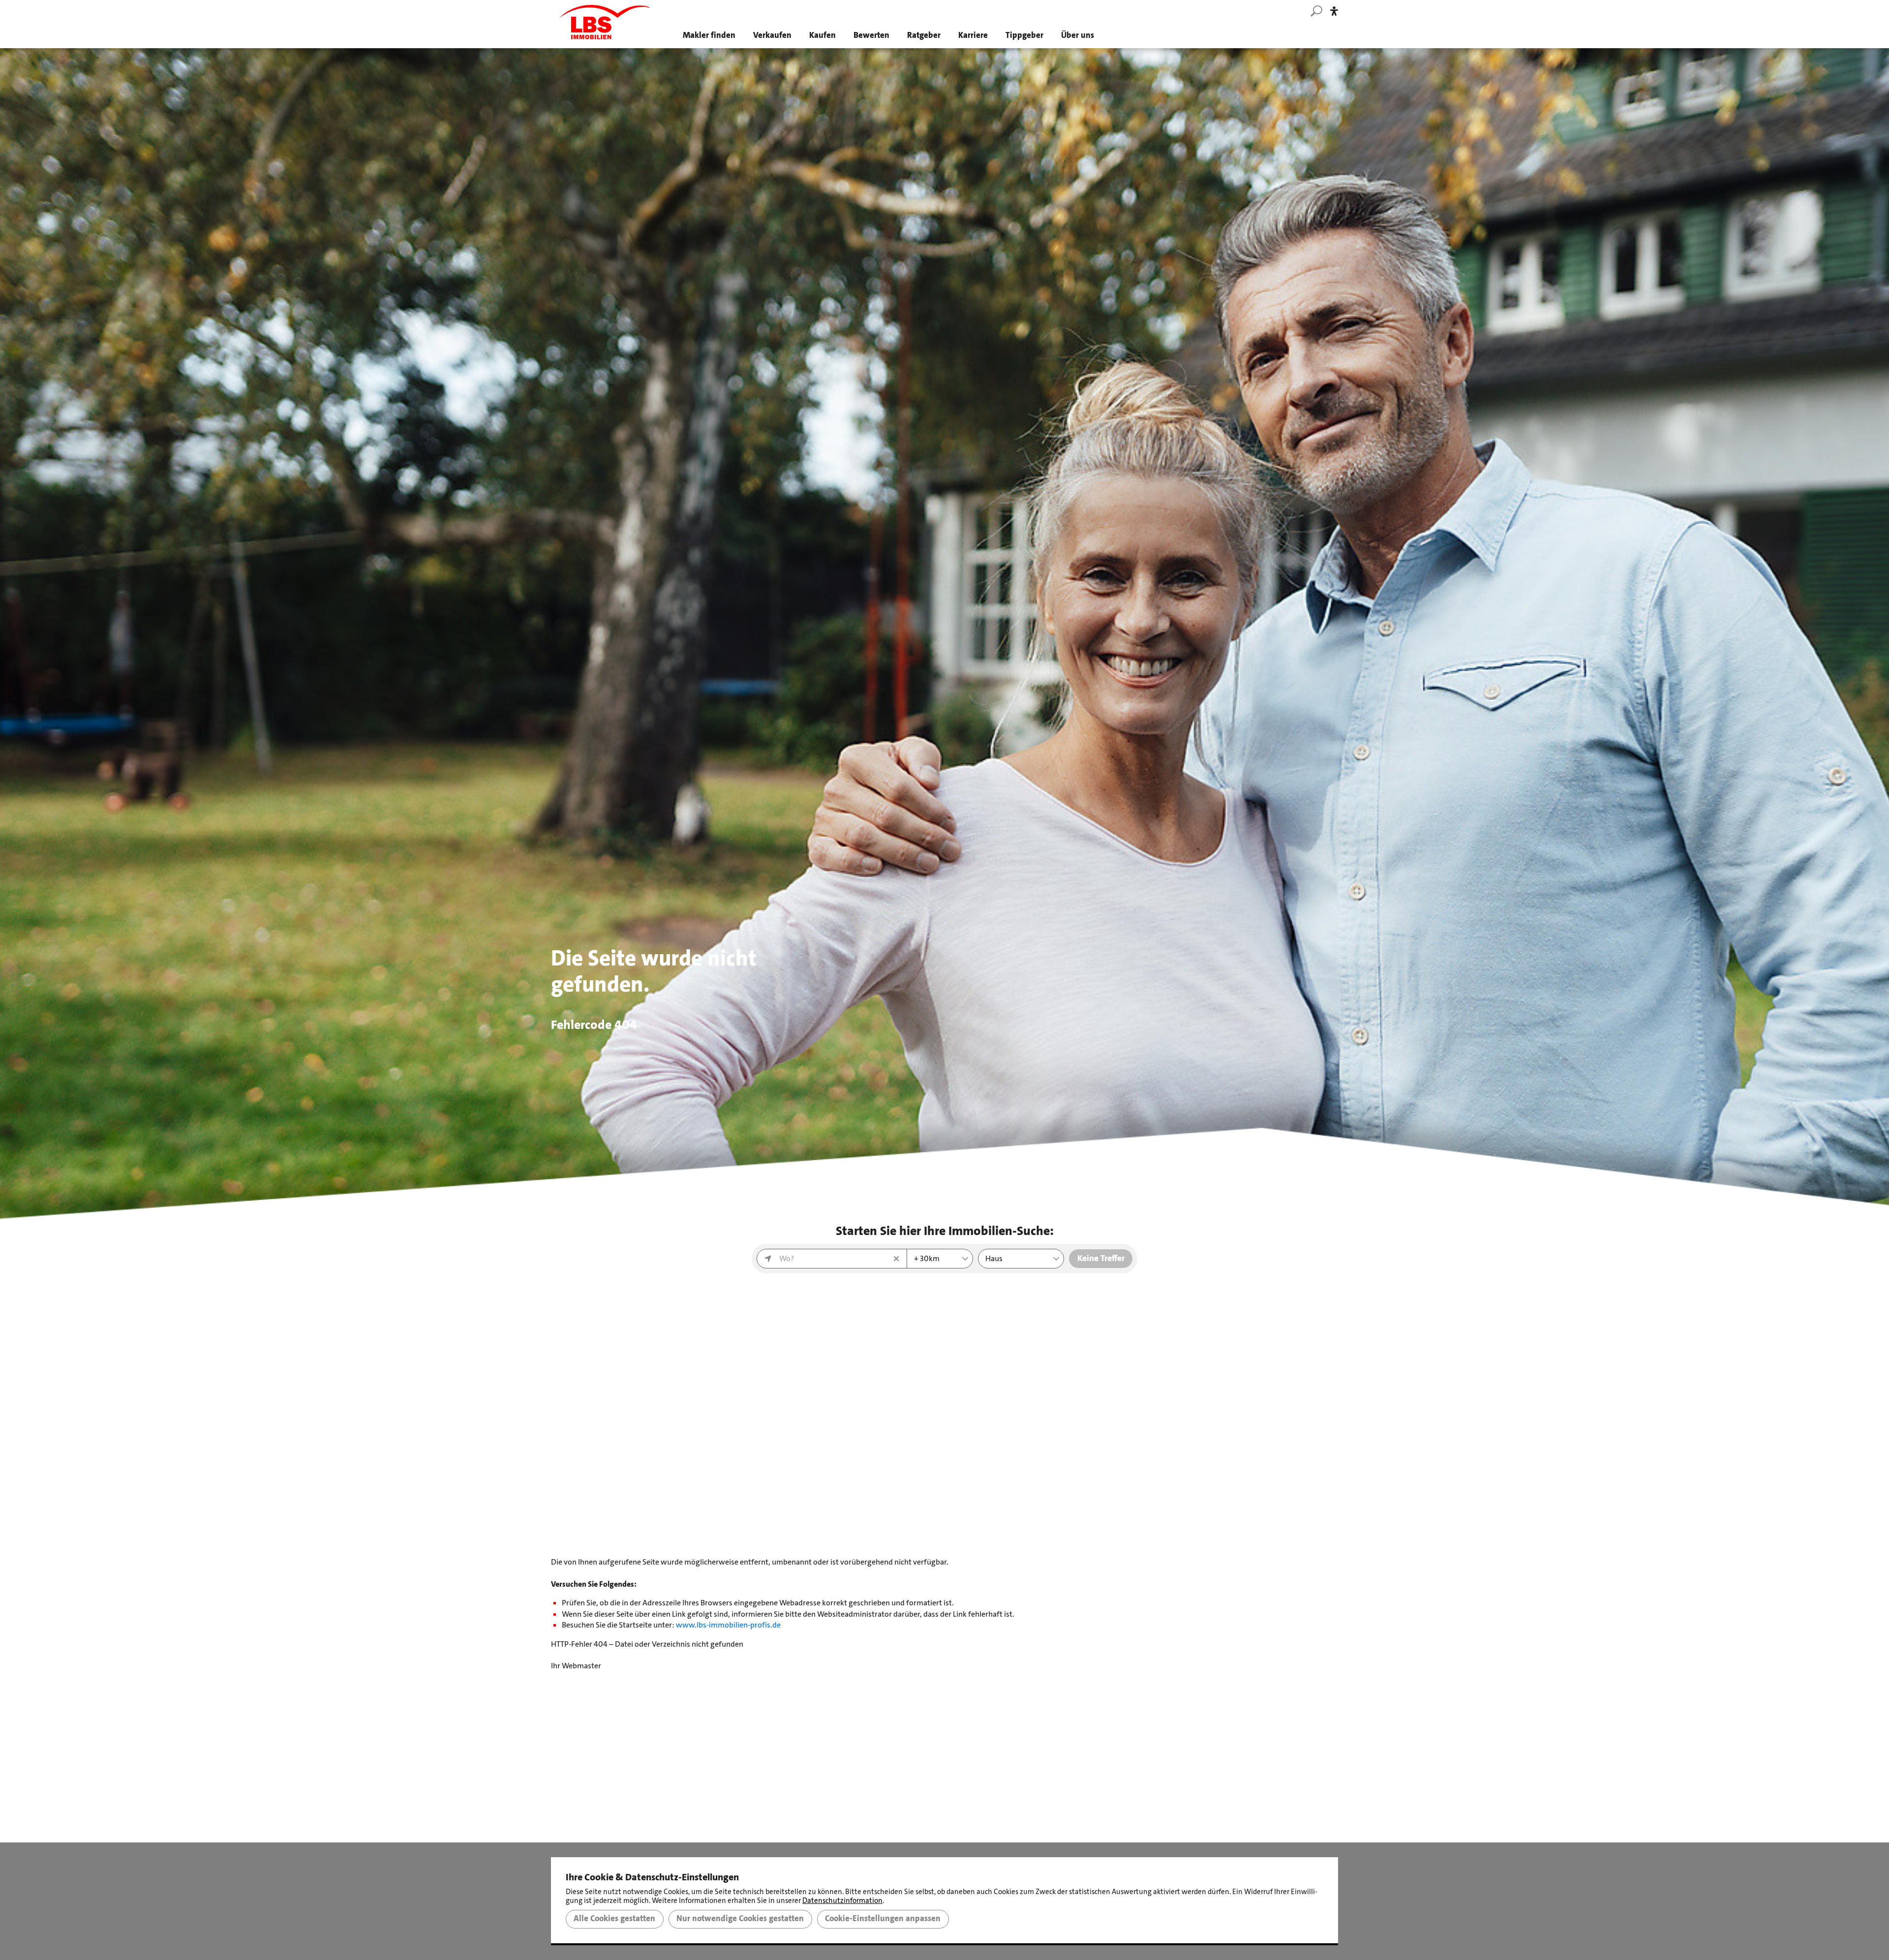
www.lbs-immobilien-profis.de (728, 1625)
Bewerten (871, 35)
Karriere (973, 35)
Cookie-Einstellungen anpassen (883, 1919)
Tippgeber (1024, 35)
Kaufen (823, 35)
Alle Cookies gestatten (614, 1919)
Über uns (1078, 35)
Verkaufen (772, 35)
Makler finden (709, 35)
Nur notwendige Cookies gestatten (740, 1919)
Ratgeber (924, 35)
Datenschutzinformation (842, 1900)
